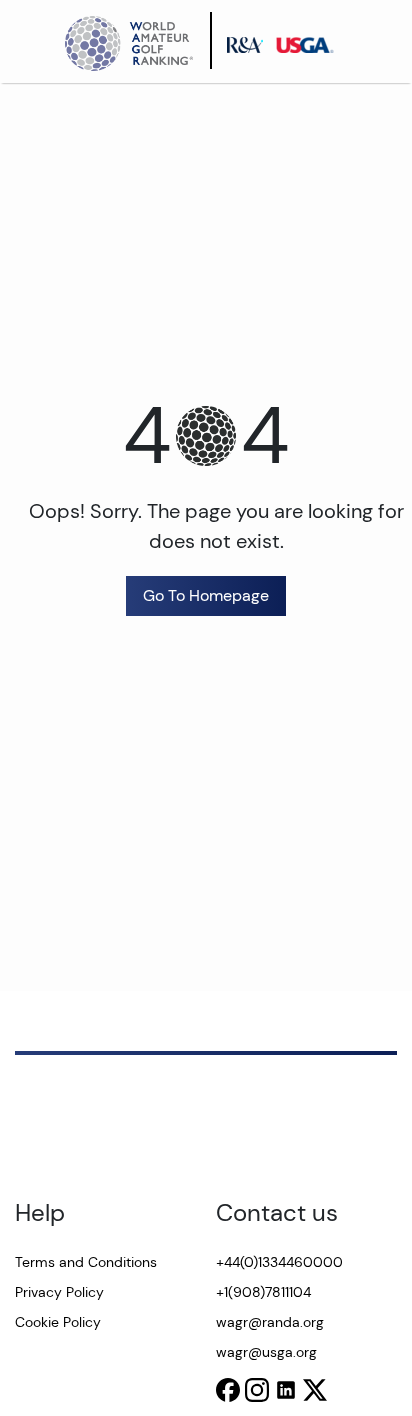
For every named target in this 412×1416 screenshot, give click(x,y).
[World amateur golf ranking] (135, 40)
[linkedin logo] (286, 1389)
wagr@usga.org (266, 1352)
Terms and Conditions (86, 1262)
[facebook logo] (228, 1389)
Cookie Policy (58, 1322)
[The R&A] (251, 41)
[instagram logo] (257, 1389)
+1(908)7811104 (263, 1292)
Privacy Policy (59, 1292)
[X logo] (315, 1389)
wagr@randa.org (270, 1322)
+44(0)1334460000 (279, 1262)
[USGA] (311, 41)
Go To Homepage (206, 595)
